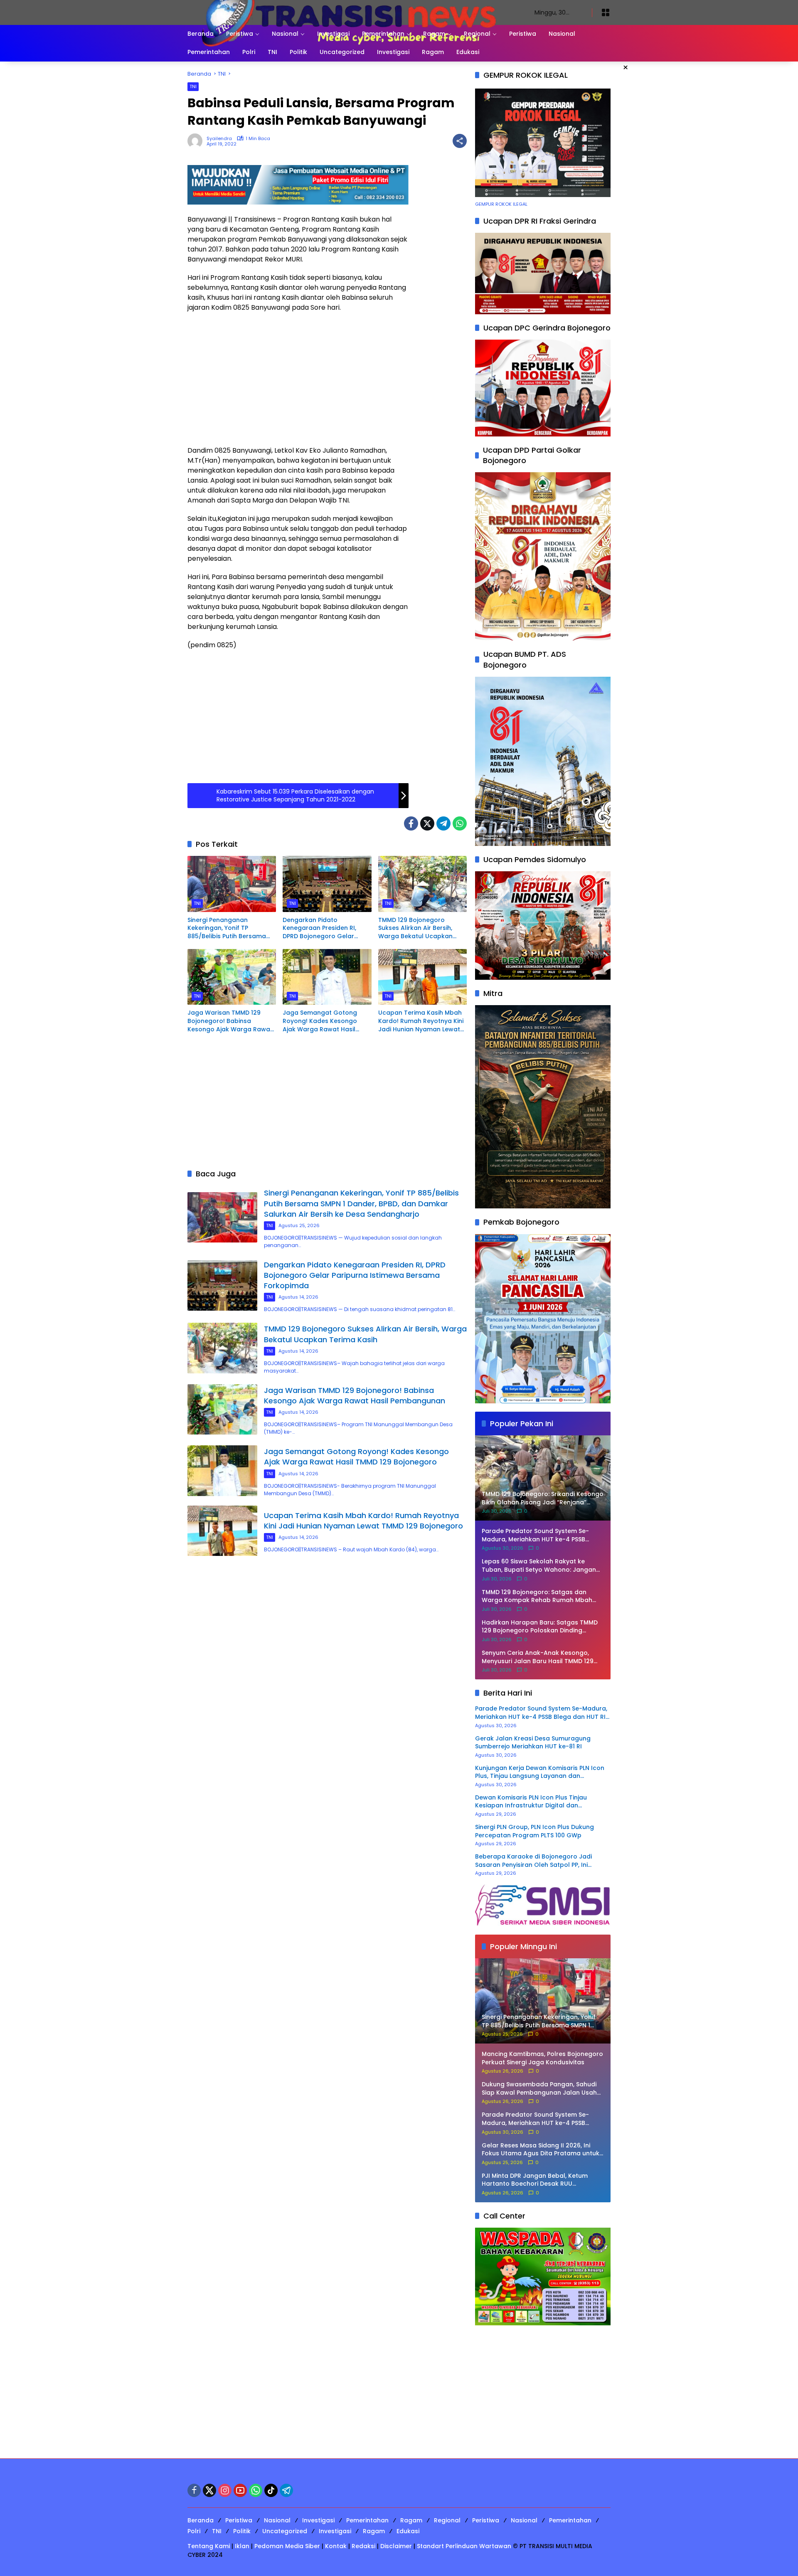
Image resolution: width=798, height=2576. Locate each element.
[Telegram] (443, 823)
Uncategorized (285, 2531)
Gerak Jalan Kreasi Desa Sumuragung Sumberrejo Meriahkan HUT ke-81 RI (533, 1743)
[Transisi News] (353, 12)
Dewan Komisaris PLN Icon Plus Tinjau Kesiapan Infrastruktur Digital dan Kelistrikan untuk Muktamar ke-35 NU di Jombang (535, 1802)
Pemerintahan (367, 2520)
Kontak (336, 2546)
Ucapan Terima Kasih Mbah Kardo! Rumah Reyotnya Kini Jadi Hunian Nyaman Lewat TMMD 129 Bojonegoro (421, 1021)
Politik (242, 2531)
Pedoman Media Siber (287, 2546)
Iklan (242, 2546)
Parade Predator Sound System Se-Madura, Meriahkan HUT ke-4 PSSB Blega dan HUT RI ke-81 (535, 1535)
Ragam (411, 2520)
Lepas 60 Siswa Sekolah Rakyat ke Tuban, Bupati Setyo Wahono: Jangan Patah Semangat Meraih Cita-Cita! (539, 1566)
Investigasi (318, 2520)
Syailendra (219, 139)
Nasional (277, 2520)
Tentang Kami (209, 2546)
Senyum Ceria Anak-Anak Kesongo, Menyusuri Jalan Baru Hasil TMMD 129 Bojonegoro (538, 1657)
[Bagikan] (460, 141)
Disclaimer (396, 2546)
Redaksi (363, 2546)
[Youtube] (240, 2490)
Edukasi (408, 2531)
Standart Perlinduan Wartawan (464, 2546)
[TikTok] (271, 2490)
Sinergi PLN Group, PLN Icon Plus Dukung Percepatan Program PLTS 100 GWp (534, 1831)
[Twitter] (427, 823)
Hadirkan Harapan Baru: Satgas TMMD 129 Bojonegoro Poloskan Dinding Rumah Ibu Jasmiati (540, 1627)
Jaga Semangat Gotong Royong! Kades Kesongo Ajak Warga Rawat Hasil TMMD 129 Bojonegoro (320, 1021)
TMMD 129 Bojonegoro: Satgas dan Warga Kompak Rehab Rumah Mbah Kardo (537, 1596)
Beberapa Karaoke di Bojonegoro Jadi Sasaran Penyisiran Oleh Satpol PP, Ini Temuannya (533, 1861)
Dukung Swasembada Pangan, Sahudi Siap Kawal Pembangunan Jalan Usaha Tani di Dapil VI (541, 2089)
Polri (194, 2531)
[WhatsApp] (460, 823)
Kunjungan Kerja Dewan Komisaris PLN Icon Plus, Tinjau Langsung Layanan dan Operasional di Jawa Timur (540, 1772)
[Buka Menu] (606, 12)
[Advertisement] (298, 379)
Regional (447, 2520)
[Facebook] (411, 823)
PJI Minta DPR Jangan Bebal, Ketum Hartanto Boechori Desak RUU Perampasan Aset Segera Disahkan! (536, 2180)
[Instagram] (225, 2490)
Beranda (201, 2520)
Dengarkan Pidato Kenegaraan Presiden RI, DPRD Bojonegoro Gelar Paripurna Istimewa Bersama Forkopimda (326, 928)
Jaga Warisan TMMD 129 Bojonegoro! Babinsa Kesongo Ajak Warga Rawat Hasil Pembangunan (230, 1021)
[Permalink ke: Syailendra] (197, 141)
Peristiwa (239, 2520)
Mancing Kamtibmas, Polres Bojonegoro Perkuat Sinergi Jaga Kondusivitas (542, 2058)
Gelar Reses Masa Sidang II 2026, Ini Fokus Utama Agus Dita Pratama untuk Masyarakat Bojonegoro (541, 2150)
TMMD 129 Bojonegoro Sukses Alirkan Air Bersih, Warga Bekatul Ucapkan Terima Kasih (415, 928)
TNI (193, 86)
